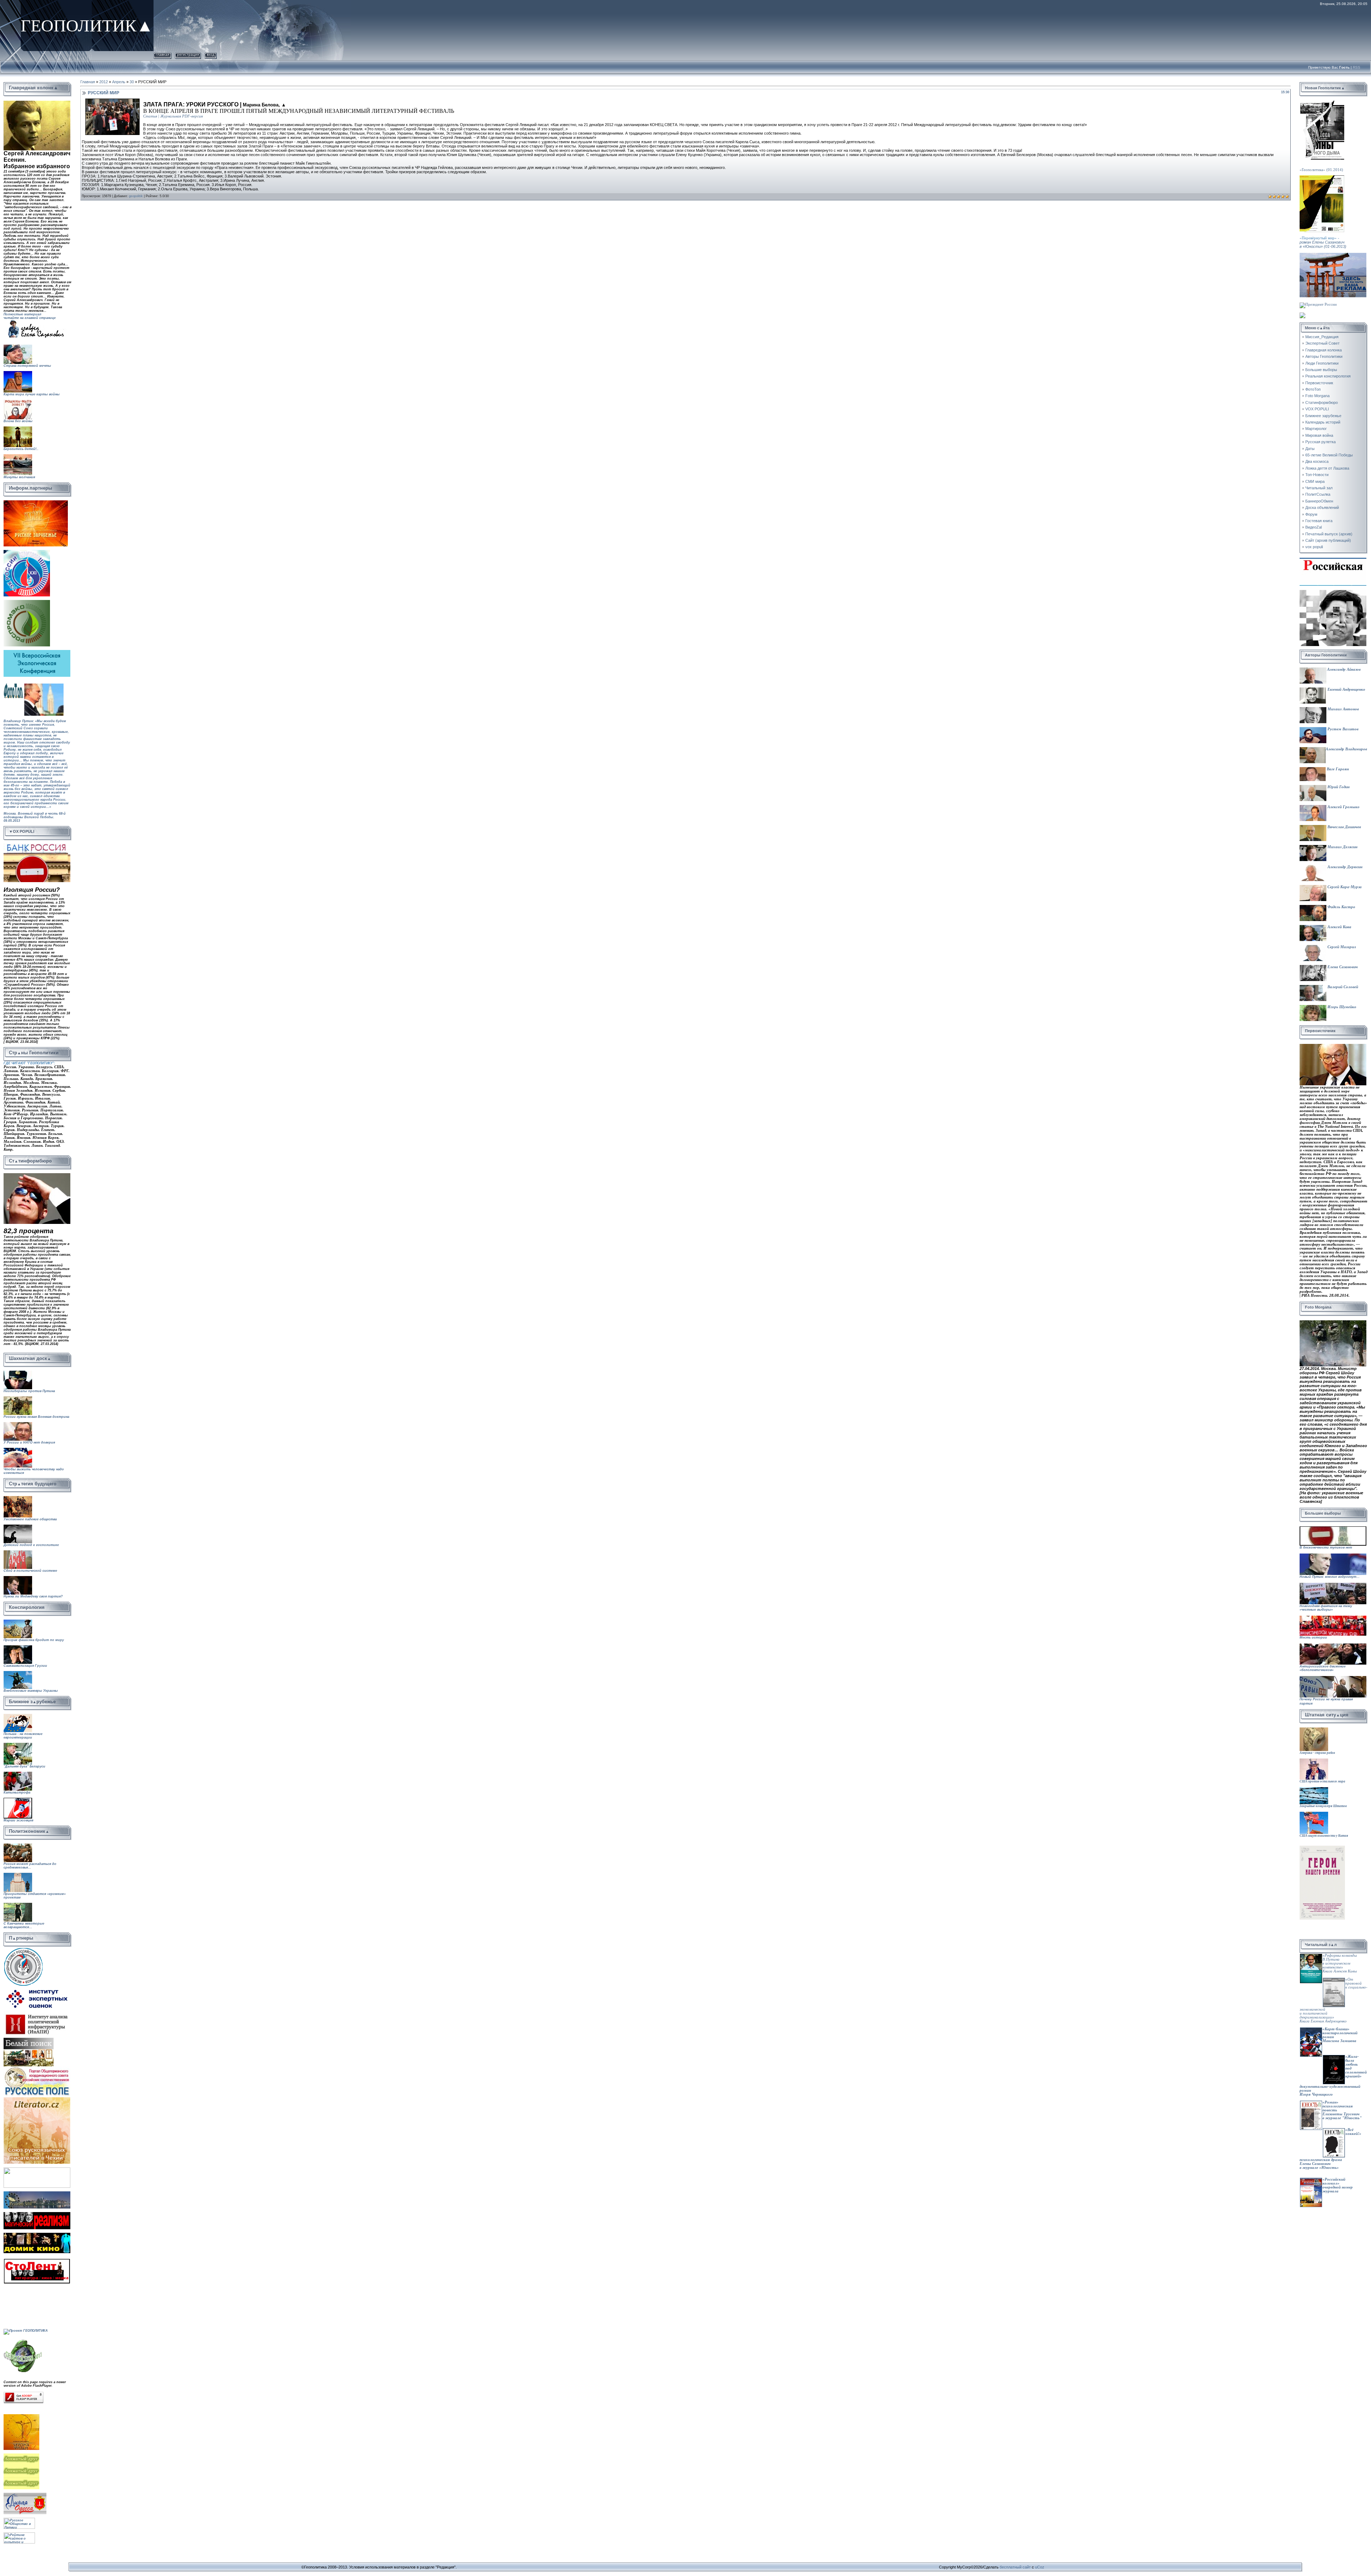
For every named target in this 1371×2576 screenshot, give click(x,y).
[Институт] (37, 1988)
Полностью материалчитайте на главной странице (30, 316)
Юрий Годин (1338, 787)
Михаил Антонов (1343, 709)
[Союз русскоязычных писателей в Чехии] (37, 2099)
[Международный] (23, 1949)
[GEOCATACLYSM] (23, 2340)
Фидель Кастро (1341, 907)
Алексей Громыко (1343, 807)
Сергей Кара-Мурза (1344, 887)
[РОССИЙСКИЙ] (27, 602)
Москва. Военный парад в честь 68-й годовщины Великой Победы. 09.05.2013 (35, 823)
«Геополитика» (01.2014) (1321, 170)
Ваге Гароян (1337, 769)
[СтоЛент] (37, 2260)
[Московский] (27, 552)
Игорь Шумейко (1341, 1007)
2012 (104, 82)
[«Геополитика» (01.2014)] (1322, 103)
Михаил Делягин (1342, 847)
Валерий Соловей (1342, 987)
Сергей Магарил (1341, 947)
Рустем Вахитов (1342, 729)
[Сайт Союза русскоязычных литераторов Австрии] (37, 2169)
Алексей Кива (1339, 927)
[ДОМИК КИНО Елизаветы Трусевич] (37, 2235)
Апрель (119, 82)
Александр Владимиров (1346, 749)
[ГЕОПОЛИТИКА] (37, 103)
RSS (1357, 67)
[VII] (36, 502)
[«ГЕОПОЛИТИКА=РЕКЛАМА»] (1333, 255)
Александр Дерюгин (1344, 867)
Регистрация (188, 54)
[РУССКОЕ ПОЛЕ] (37, 2068)
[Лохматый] (22, 2455)
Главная (162, 54)
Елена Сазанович (1342, 967)
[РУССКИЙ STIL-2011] (37, 2193)
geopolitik (136, 196)
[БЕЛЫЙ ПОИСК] (29, 2040)
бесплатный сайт (1015, 2567)
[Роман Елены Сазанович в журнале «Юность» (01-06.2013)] (1322, 177)
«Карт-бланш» (1336, 2029)
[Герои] (1322, 1848)
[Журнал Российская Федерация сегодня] (1333, 560)
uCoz (1040, 2567)
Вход (211, 54)
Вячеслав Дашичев (1344, 827)
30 (132, 82)
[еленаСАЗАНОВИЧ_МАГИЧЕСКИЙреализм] (37, 2214)
